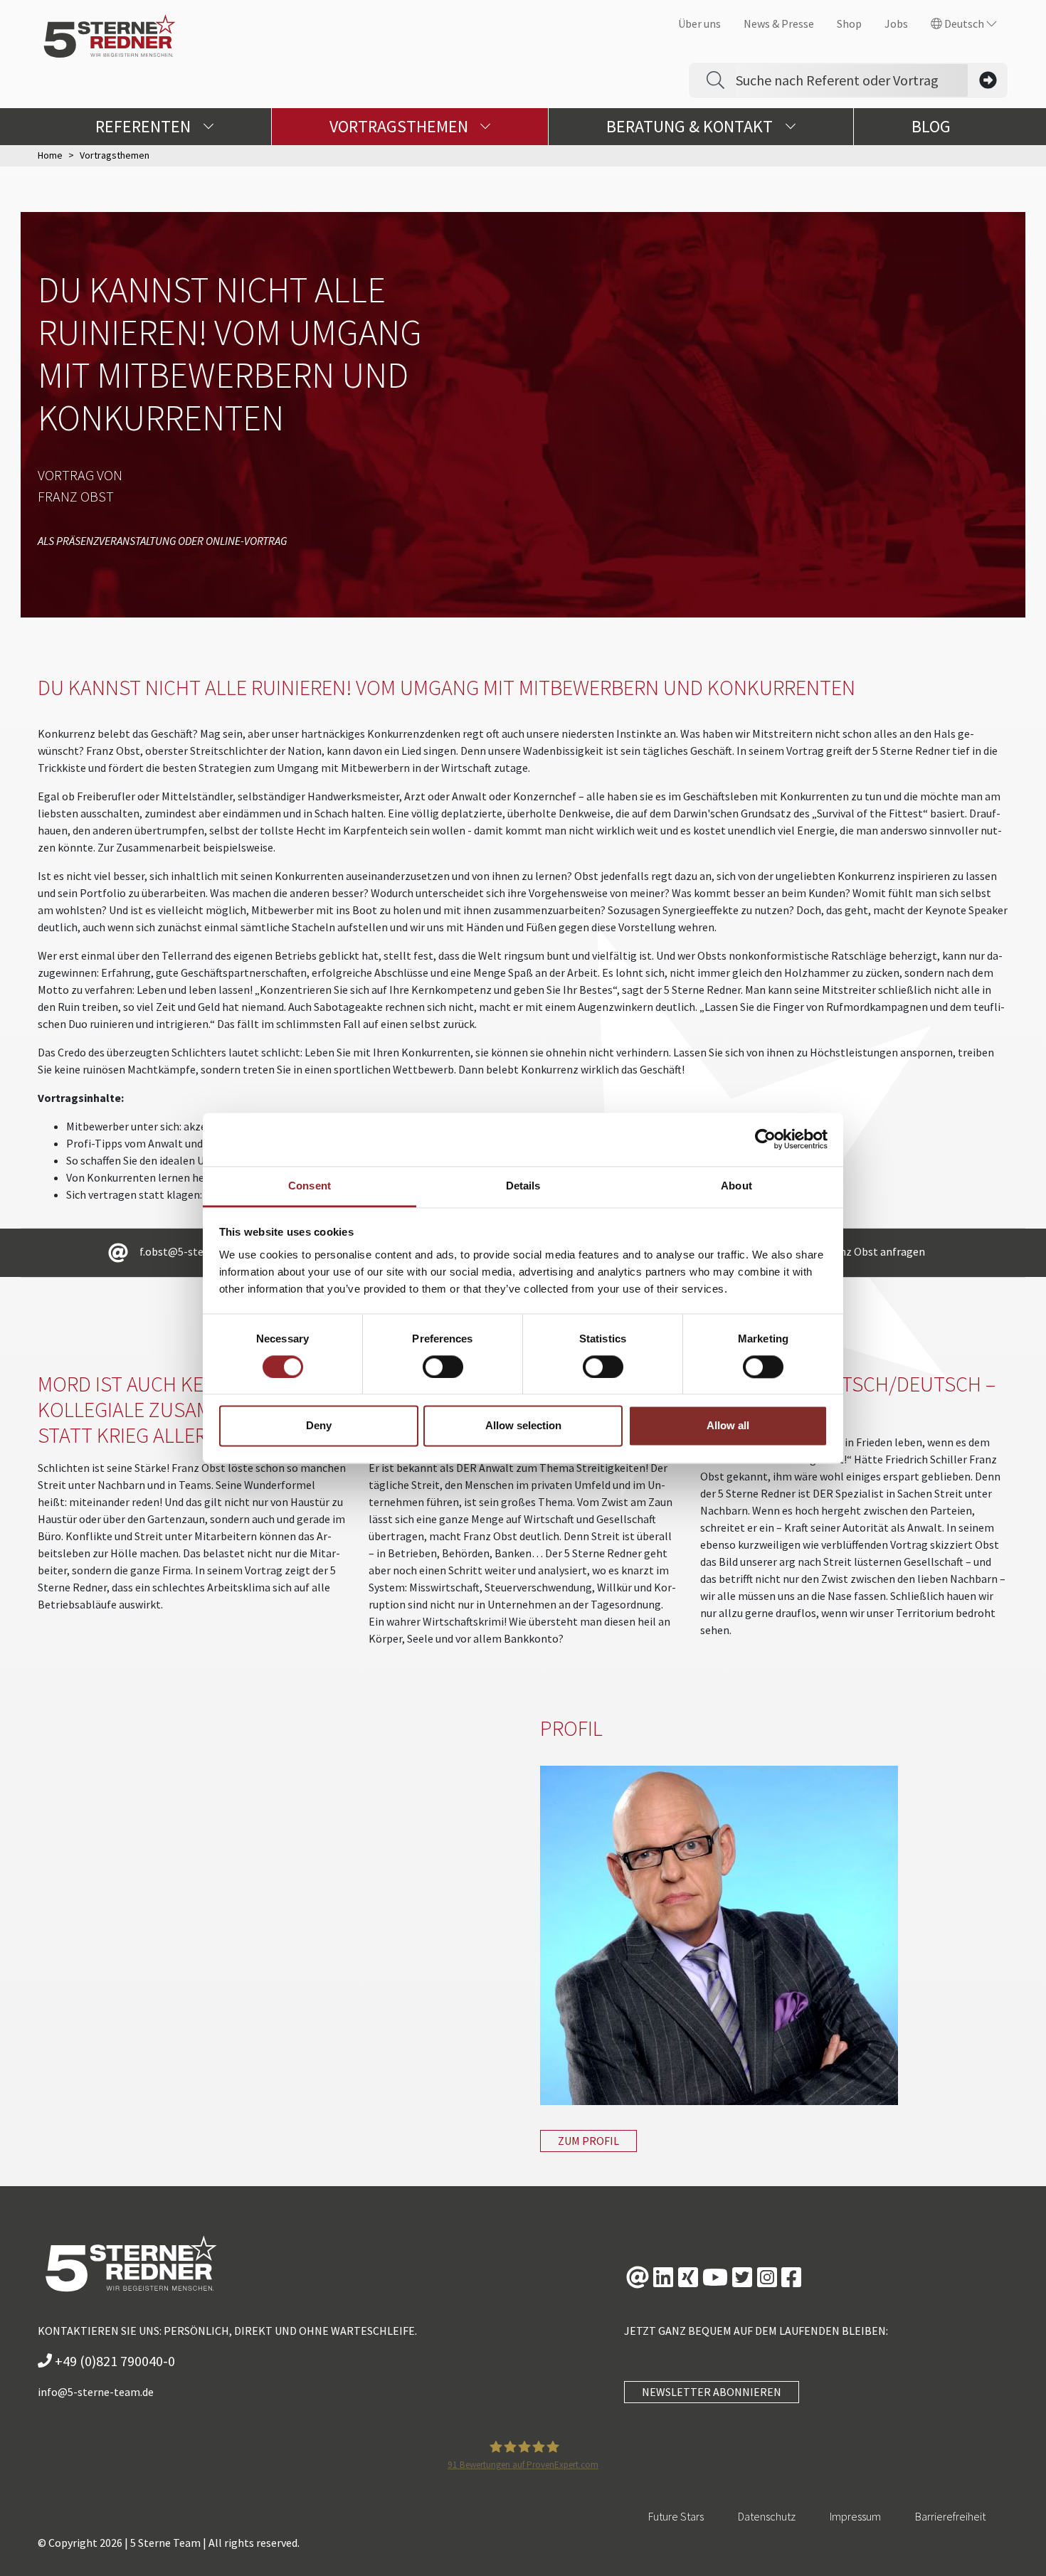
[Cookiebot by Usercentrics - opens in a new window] (765, 1139)
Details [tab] (523, 1186)
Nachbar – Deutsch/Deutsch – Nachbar (848, 1396)
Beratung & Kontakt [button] (691, 126)
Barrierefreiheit (950, 2516)
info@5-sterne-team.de (96, 2392)
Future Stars (676, 2516)
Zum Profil (588, 2141)
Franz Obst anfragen (875, 1251)
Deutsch (964, 23)
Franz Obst (76, 496)
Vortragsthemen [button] (401, 126)
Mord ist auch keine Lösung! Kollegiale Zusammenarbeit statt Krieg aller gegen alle (178, 1409)
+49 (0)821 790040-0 (113, 2361)
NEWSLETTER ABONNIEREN (712, 2392)
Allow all (728, 1426)
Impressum (855, 2516)
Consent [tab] (310, 1186)
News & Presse (779, 23)
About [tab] (736, 1186)
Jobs (896, 23)
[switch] (443, 1367)
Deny (319, 1426)
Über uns (699, 23)
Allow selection (523, 1426)
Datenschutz (767, 2516)
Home (50, 155)
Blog (931, 126)
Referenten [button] (145, 126)
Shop (849, 23)
